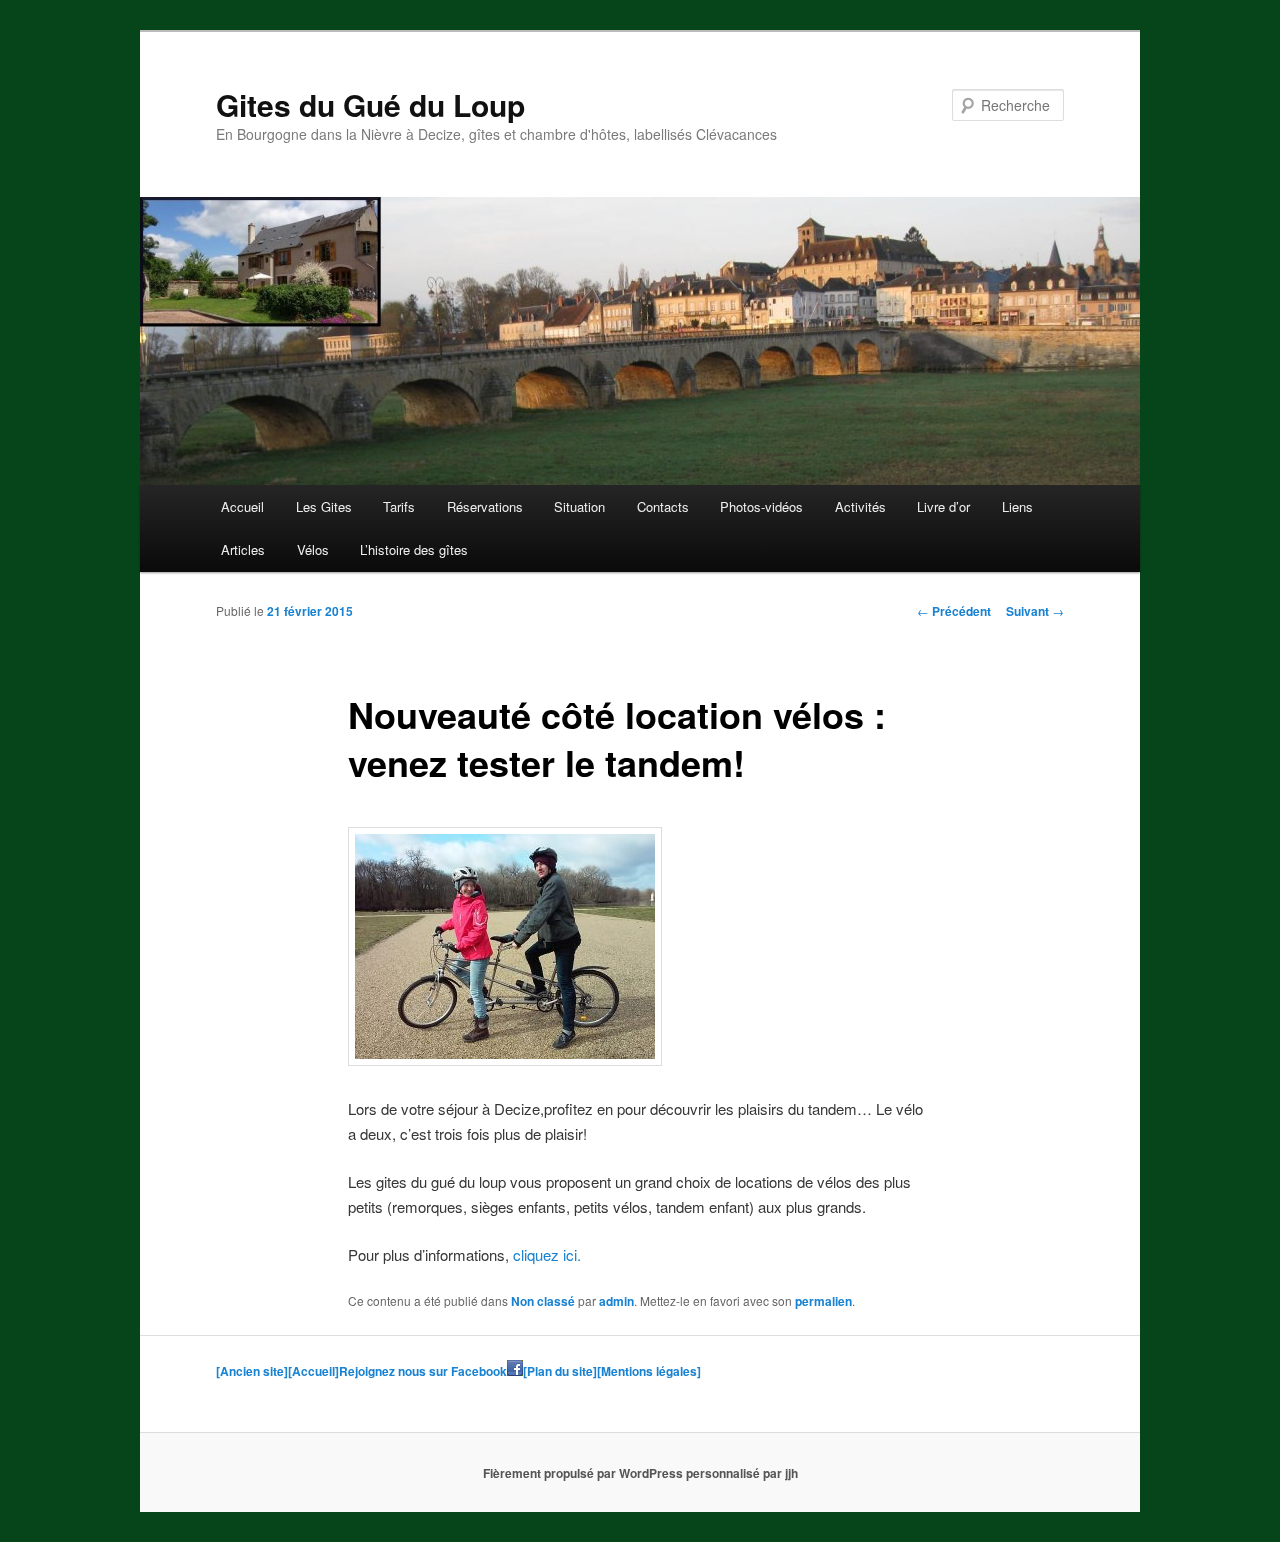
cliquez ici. (547, 1254)
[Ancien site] (252, 1371)
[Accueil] (313, 1371)
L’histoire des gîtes (414, 549)
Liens (1017, 506)
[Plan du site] (560, 1371)
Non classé (543, 1301)
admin (616, 1301)
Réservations (485, 506)
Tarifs (399, 506)
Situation (579, 506)
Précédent (954, 611)
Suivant (1035, 611)
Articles (243, 549)
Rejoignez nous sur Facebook (423, 1371)
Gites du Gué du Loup (370, 104)
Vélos (313, 549)
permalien (823, 1301)
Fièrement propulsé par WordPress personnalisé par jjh (640, 1473)
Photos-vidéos (761, 506)
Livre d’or (943, 506)
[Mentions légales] (649, 1371)
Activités (860, 506)
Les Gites (324, 506)
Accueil (242, 506)
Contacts (663, 506)
